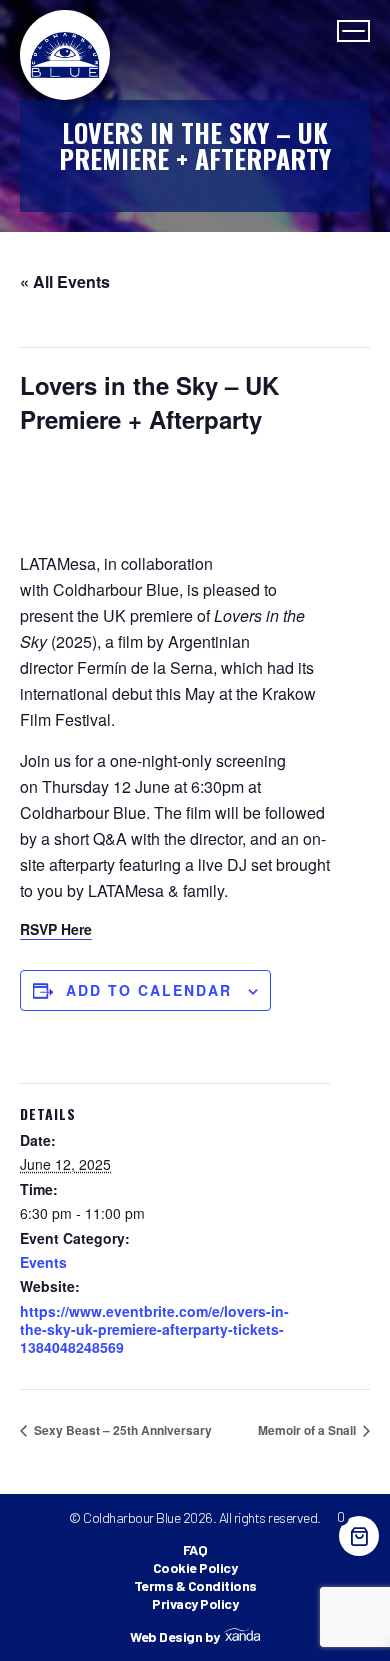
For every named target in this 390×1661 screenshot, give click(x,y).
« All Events (65, 281)
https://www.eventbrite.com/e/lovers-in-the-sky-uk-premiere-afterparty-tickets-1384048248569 (154, 1329)
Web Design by (175, 1637)
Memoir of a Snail (308, 1430)
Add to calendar (149, 990)
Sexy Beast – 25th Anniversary (121, 1430)
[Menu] (353, 31)
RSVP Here (56, 929)
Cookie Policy (195, 1567)
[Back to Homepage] (65, 55)
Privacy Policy (195, 1603)
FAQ (195, 1549)
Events (43, 1262)
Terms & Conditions (195, 1585)
